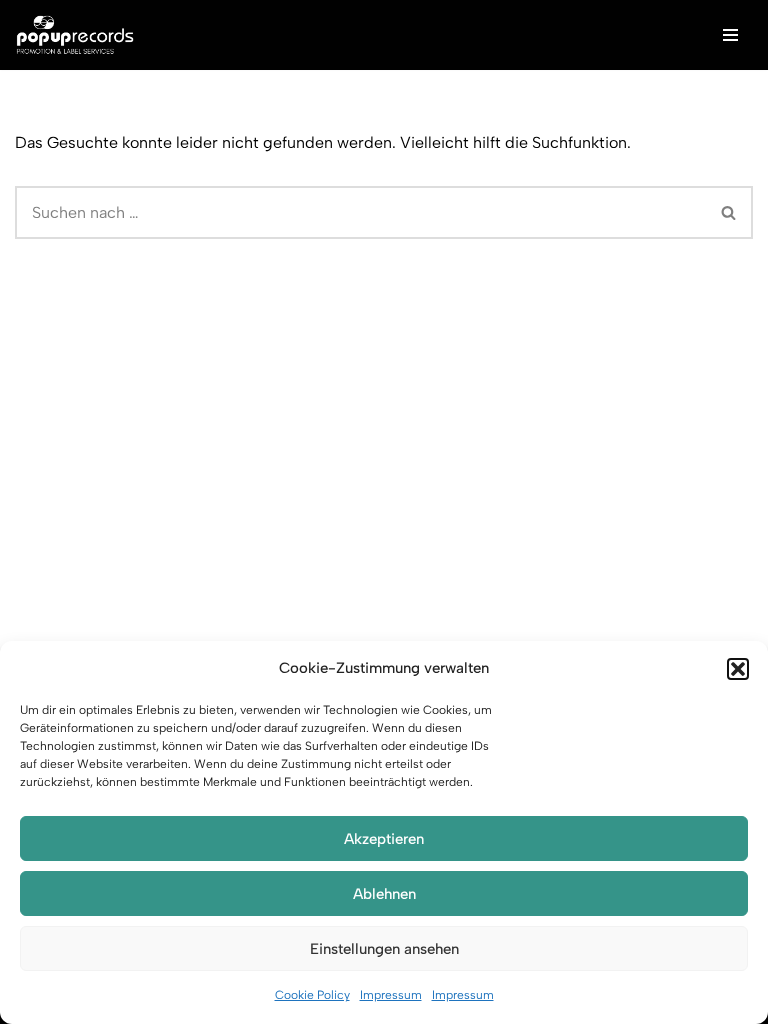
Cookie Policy (312, 995)
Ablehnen (384, 894)
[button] (738, 669)
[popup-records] (75, 35)
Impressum (391, 995)
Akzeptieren (384, 839)
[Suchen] (729, 212)
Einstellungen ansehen (384, 949)
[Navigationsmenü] (730, 35)
